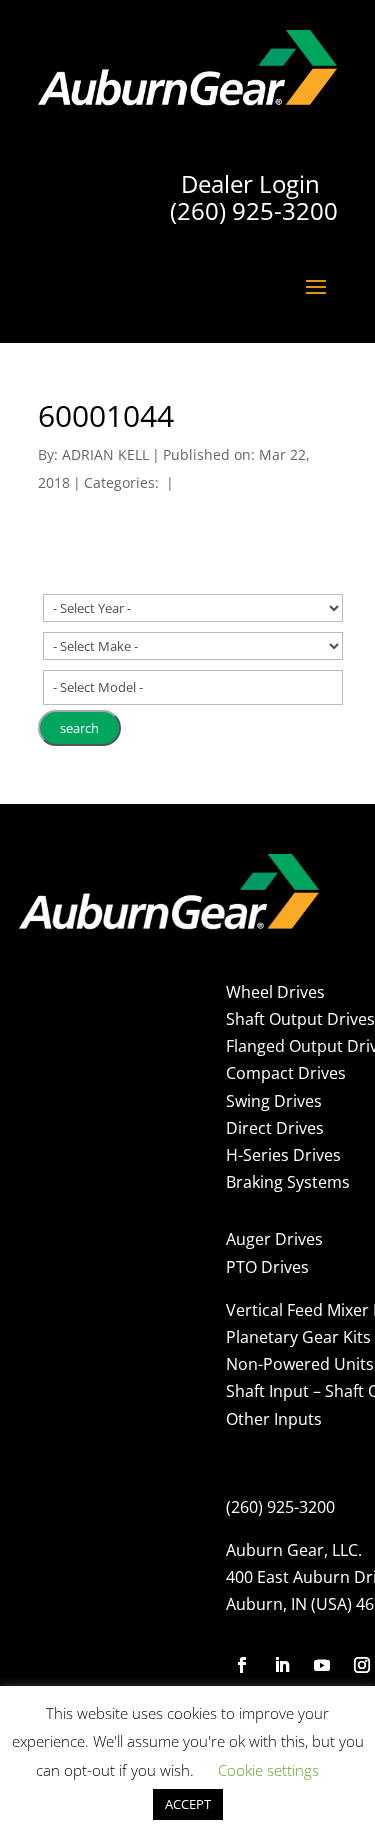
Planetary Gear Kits (298, 1337)
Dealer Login (250, 183)
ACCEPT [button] (188, 1804)
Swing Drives (274, 1101)
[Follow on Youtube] (322, 1665)
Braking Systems (288, 1182)
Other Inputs (274, 1419)
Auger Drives (274, 1239)
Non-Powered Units (300, 1364)
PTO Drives (267, 1267)
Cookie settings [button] (268, 1770)
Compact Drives (286, 1073)
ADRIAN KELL (105, 454)
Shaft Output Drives (300, 1019)
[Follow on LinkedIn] (282, 1665)
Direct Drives (275, 1128)
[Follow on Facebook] (242, 1665)
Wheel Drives (275, 992)
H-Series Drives (283, 1155)
